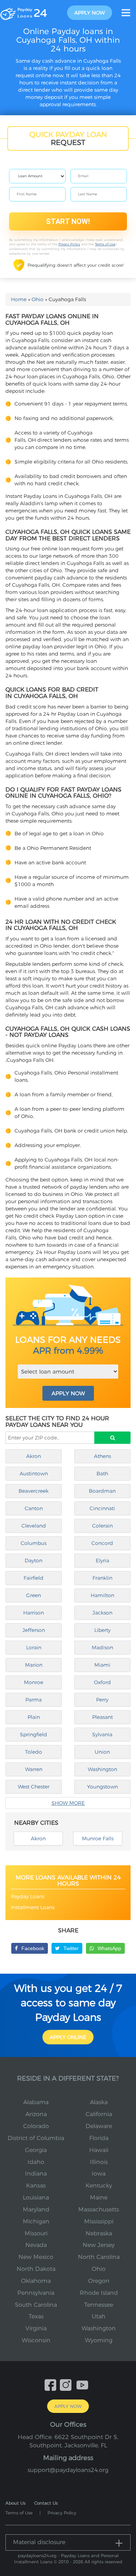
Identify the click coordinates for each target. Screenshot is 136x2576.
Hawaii (99, 2150)
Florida (99, 2138)
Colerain (102, 1526)
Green (34, 1595)
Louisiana (36, 2197)
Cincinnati (102, 1508)
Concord (102, 1543)
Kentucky (99, 2186)
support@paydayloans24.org (68, 2470)
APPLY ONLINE (68, 2037)
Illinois (99, 2162)
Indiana (36, 2174)
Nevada (36, 2245)
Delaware (99, 2126)
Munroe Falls (98, 1838)
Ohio (38, 299)
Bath (102, 1474)
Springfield (34, 1734)
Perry (102, 1700)
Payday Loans (28, 1896)
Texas (36, 2316)
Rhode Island (99, 2293)
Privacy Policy (69, 244)
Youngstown (102, 1787)
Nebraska (99, 2233)
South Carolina (36, 2305)
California (99, 2114)
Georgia (36, 2150)
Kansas (36, 2186)
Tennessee (99, 2305)
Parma (34, 1700)
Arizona (36, 2114)
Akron (34, 1456)
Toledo (34, 1752)
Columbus (34, 1543)
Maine (99, 2197)
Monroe (34, 1682)
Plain (34, 1717)
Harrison (34, 1613)
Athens (102, 1456)
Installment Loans (33, 1907)
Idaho (36, 2162)
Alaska (99, 2102)
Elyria (102, 1561)
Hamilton (102, 1595)
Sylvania (102, 1734)
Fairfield (34, 1578)
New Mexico (36, 2257)
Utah (99, 2316)
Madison (102, 1648)
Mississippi (99, 2221)
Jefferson (34, 1630)
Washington (102, 1769)
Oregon (99, 2281)
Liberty (102, 1630)
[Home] (24, 12)
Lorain (34, 1648)
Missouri (36, 2233)
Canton (34, 1508)
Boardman (102, 1491)
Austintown (34, 1474)
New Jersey (99, 2245)
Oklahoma (36, 2281)
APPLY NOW (68, 1393)
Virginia (36, 2328)
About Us (15, 2503)
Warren (34, 1769)
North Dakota (36, 2269)
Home (19, 299)
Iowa (99, 2174)
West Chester (34, 1787)
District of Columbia (36, 2138)
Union (102, 1752)
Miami (102, 1665)
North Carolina (99, 2257)
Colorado (36, 2126)
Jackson (102, 1613)
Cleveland (34, 1526)
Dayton (34, 1561)
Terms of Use (105, 244)
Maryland (36, 2209)
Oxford (102, 1682)
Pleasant (102, 1717)
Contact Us (46, 2503)
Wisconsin (36, 2340)
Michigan (36, 2221)
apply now (90, 13)
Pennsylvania (36, 2293)
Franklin (102, 1578)
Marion (34, 1665)
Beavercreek (34, 1491)
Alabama (36, 2102)
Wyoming (99, 2340)
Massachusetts (99, 2209)
